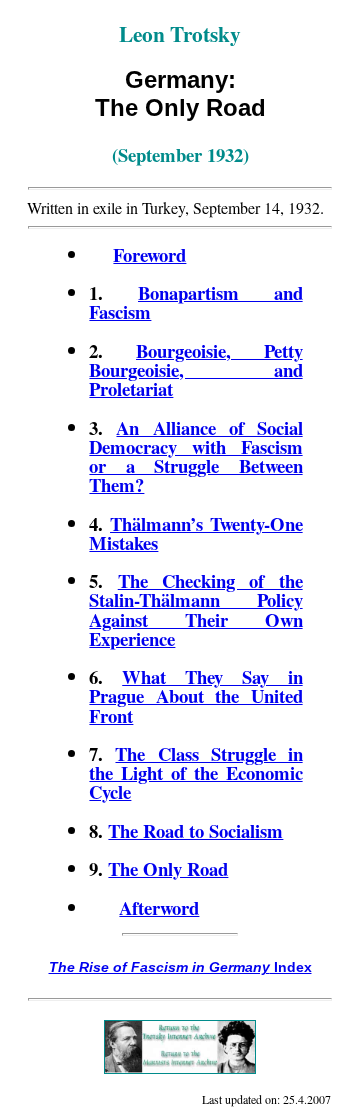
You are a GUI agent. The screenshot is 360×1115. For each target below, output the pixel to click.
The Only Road (168, 868)
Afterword (159, 907)
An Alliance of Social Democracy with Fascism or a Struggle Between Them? (195, 456)
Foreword (149, 254)
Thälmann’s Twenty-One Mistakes (195, 533)
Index (180, 967)
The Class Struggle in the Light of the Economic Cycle (195, 772)
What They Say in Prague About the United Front (195, 695)
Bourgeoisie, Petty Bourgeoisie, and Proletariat (195, 369)
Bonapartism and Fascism (195, 302)
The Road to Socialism (195, 830)
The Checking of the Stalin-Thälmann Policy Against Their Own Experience (195, 609)
